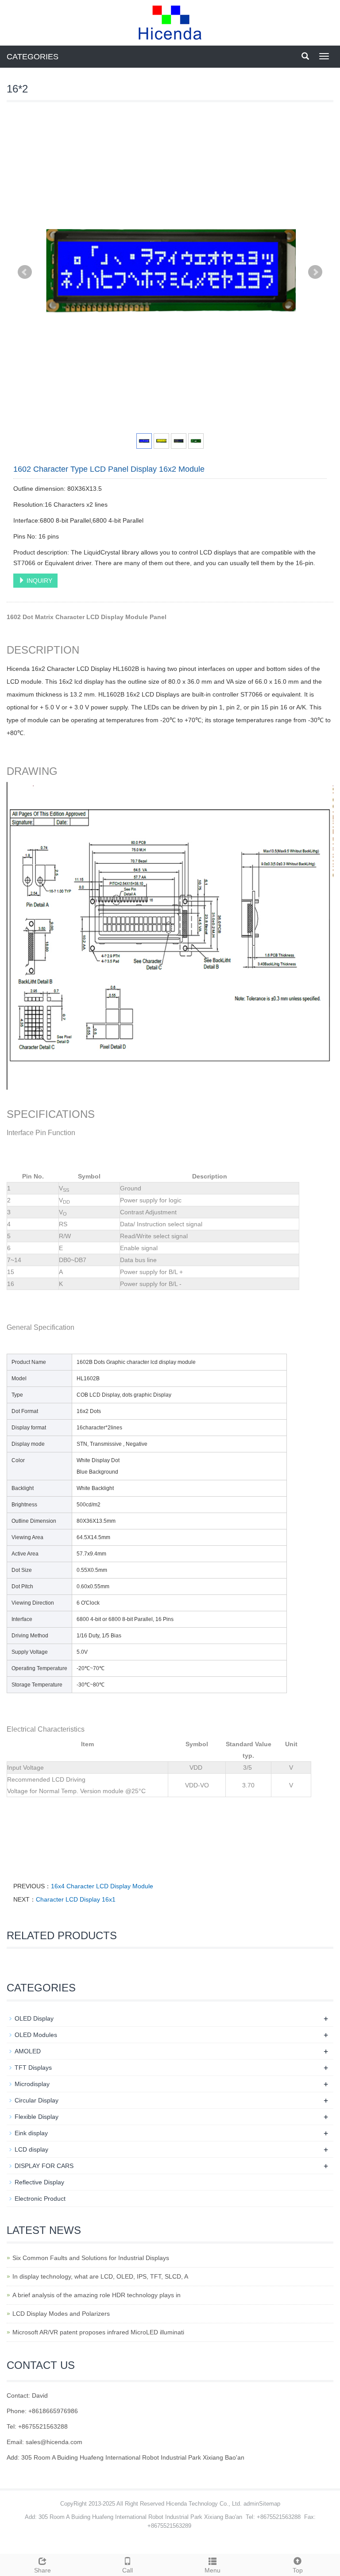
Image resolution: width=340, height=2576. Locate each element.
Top (298, 2570)
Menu (212, 2570)
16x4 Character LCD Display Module (102, 1886)
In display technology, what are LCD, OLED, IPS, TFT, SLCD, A (100, 2276)
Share (42, 2570)
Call (127, 2570)
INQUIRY (39, 581)
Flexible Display (37, 2117)
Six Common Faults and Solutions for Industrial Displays (91, 2258)
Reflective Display (39, 2182)
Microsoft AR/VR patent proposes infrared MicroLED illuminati (98, 2332)
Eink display (31, 2133)
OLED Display (34, 2018)
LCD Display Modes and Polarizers (61, 2314)
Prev (25, 272)
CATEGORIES (33, 57)
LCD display (31, 2149)
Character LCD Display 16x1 (76, 1899)
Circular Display (37, 2100)
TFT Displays (33, 2068)
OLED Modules (36, 2035)
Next (315, 272)
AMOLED (28, 2051)
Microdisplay (32, 2084)
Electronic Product (40, 2199)
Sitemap (270, 2504)
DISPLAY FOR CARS (44, 2166)
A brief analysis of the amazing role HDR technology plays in (97, 2295)
